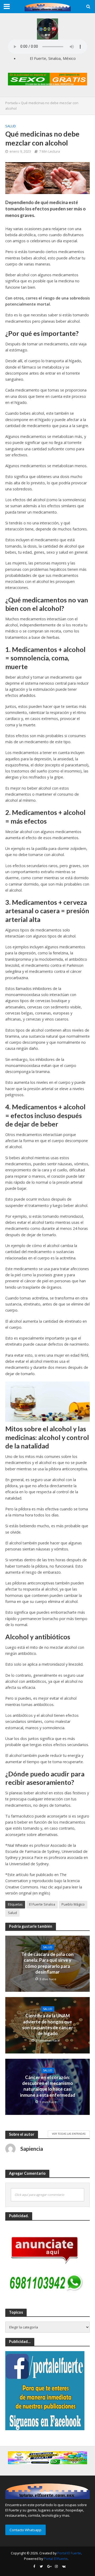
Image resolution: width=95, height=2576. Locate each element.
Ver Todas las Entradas (69, 2134)
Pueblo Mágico (73, 1904)
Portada (11, 103)
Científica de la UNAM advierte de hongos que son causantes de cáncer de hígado (48, 2024)
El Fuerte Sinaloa (42, 1904)
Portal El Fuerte (69, 2553)
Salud (11, 126)
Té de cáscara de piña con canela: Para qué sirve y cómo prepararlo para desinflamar (47, 1963)
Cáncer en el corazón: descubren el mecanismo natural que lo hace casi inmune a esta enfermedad (48, 2086)
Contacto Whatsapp (25, 2530)
